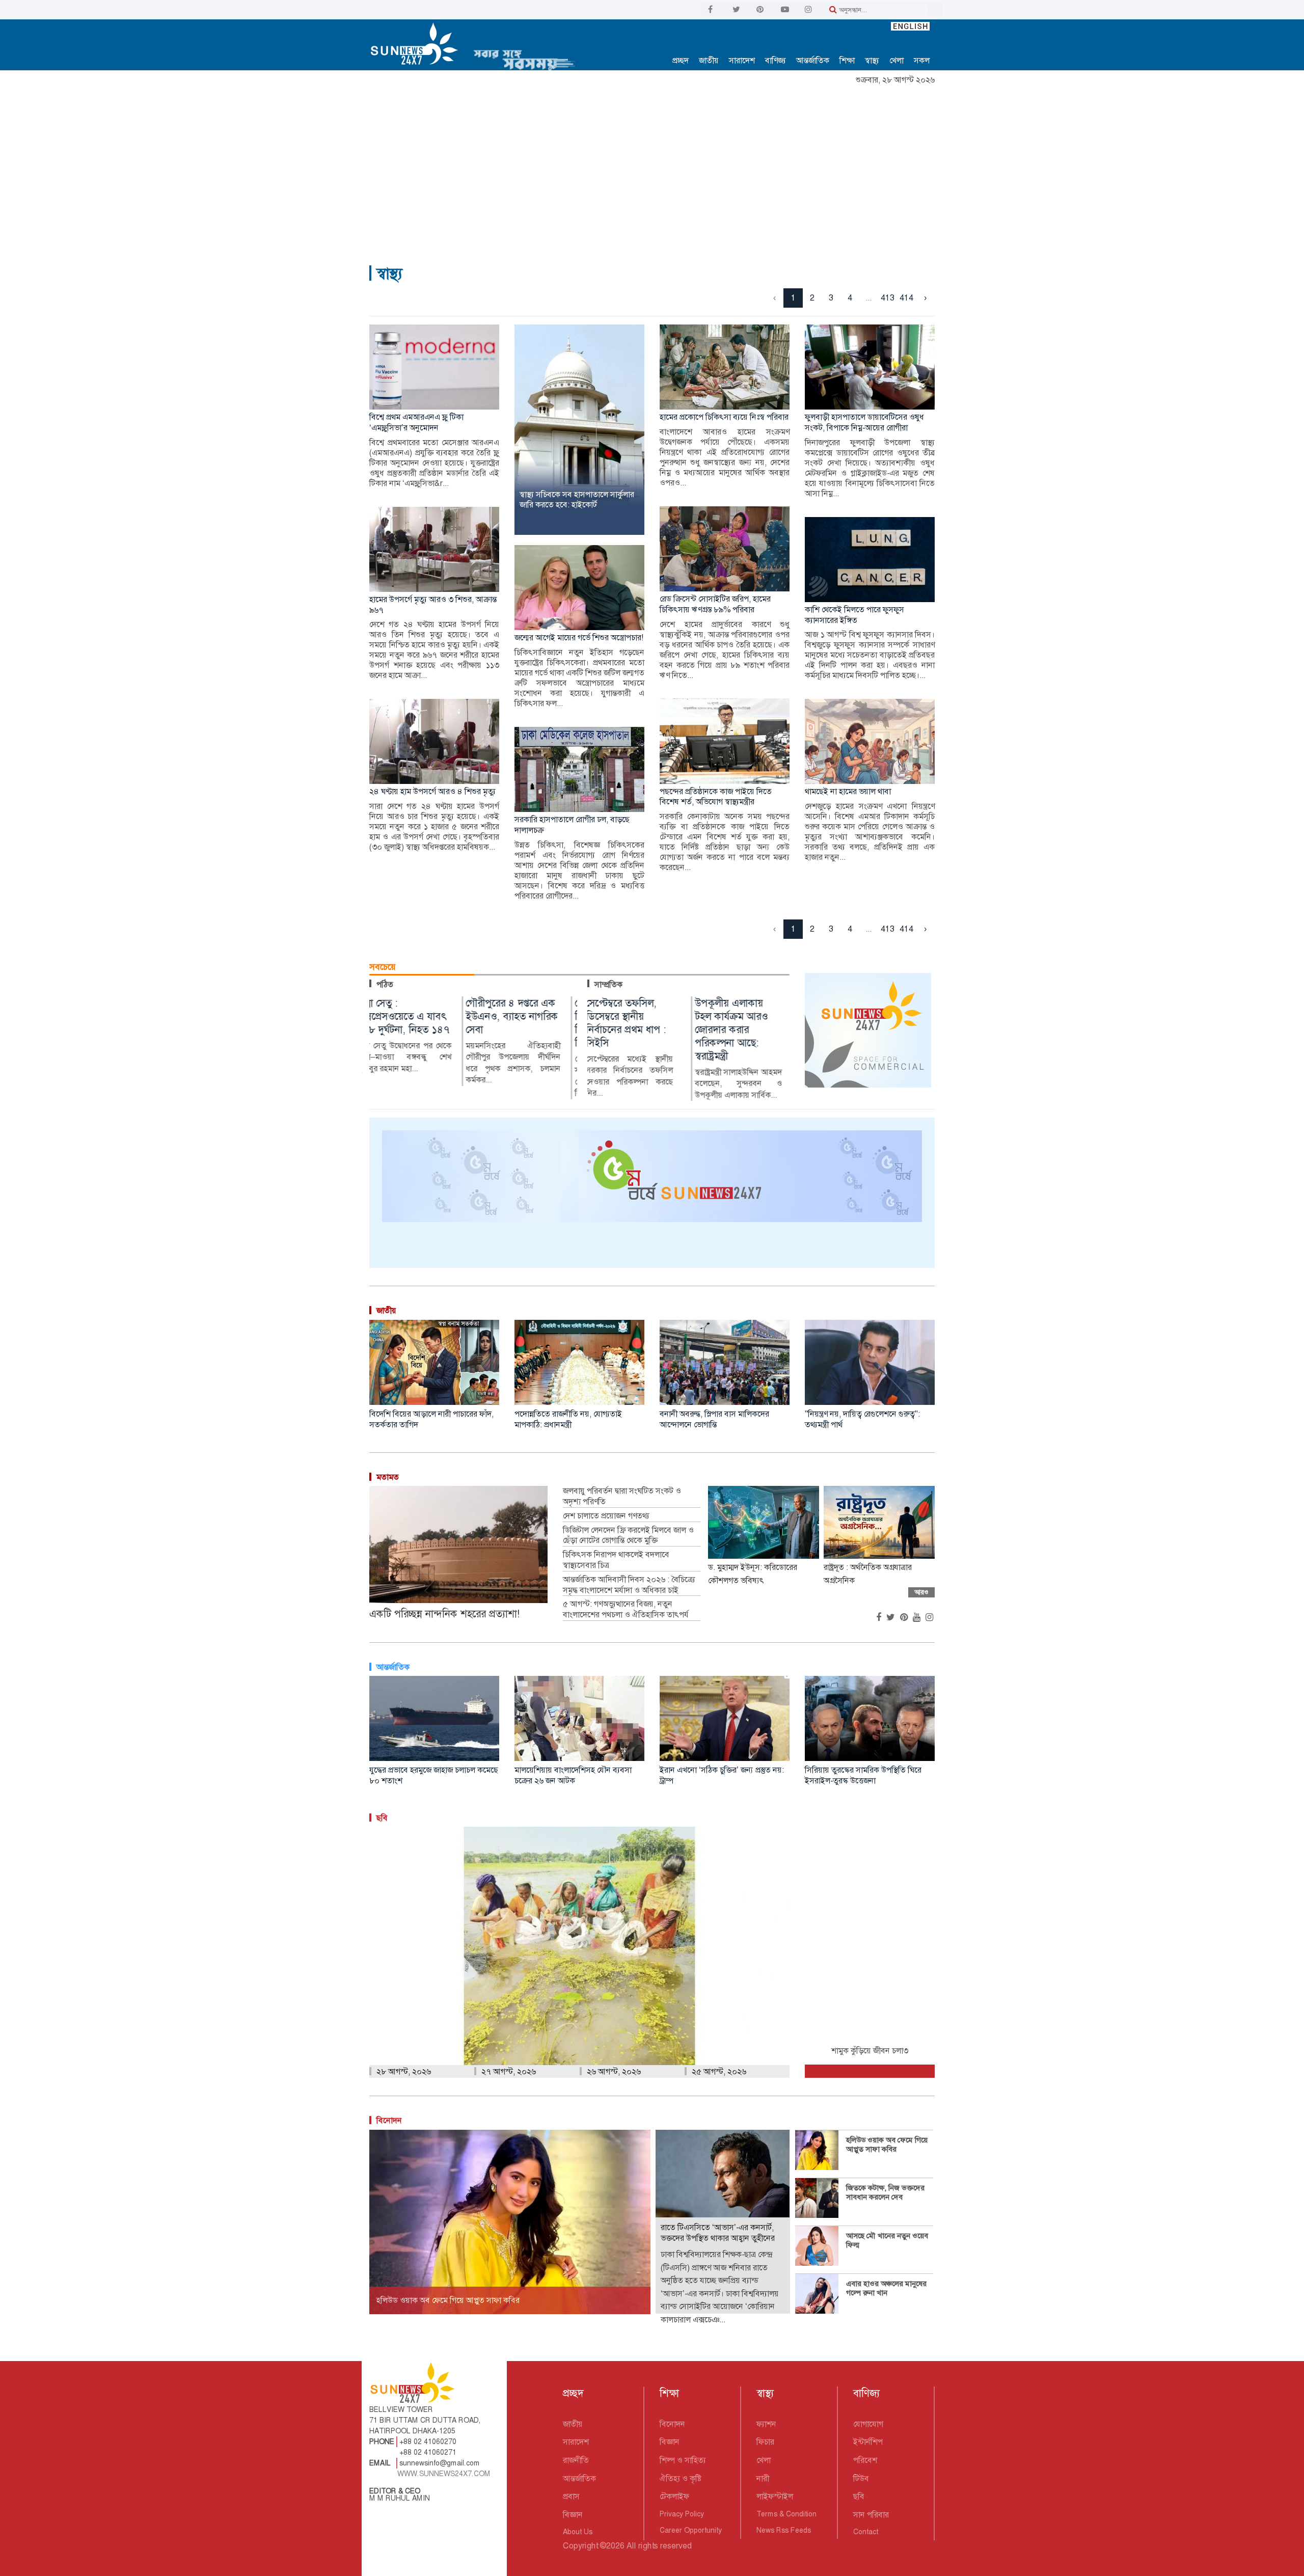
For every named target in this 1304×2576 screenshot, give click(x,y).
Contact (866, 2532)
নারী (763, 2478)
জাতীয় (709, 60)
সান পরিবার (871, 2515)
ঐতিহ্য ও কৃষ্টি (681, 2478)
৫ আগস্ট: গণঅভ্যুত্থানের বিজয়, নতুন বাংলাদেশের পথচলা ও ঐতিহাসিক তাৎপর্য (627, 1609)
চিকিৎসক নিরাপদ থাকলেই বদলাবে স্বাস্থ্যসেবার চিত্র (616, 1560)
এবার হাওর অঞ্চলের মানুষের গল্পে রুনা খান (886, 2288)
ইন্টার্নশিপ (868, 2442)
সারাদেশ (742, 60)
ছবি (859, 2496)
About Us (578, 2532)
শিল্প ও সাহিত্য (683, 2460)
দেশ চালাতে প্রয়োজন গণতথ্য (606, 1516)
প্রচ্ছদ (681, 60)
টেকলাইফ (674, 2496)
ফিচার (765, 2442)
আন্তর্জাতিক (813, 60)
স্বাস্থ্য (872, 60)
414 (906, 298)
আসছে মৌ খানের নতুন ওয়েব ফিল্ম (887, 2240)
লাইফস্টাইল (775, 2496)
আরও (921, 1592)
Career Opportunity (691, 2530)
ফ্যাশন (766, 2424)
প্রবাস (571, 2496)
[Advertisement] (652, 166)
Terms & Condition (786, 2514)
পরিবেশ (865, 2460)
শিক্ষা (847, 60)
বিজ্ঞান (573, 2515)
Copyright (580, 2546)
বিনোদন (389, 2120)
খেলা (896, 60)
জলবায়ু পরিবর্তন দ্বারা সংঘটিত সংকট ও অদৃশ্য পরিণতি (622, 1496)
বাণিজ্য (776, 60)
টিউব (861, 2478)
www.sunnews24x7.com (444, 2474)
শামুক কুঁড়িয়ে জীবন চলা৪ (870, 2051)
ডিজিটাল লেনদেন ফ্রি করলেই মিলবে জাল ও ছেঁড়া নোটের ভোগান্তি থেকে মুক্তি (628, 1536)
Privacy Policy (682, 2514)
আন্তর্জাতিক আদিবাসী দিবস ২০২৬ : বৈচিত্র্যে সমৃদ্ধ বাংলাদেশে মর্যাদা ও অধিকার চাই (629, 1585)
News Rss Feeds (784, 2530)
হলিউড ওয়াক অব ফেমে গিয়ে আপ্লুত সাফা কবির (887, 2145)
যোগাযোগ (868, 2424)
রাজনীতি (576, 2460)
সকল (922, 60)
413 (888, 298)
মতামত (388, 1477)
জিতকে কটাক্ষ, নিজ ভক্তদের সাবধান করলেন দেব (885, 2192)
